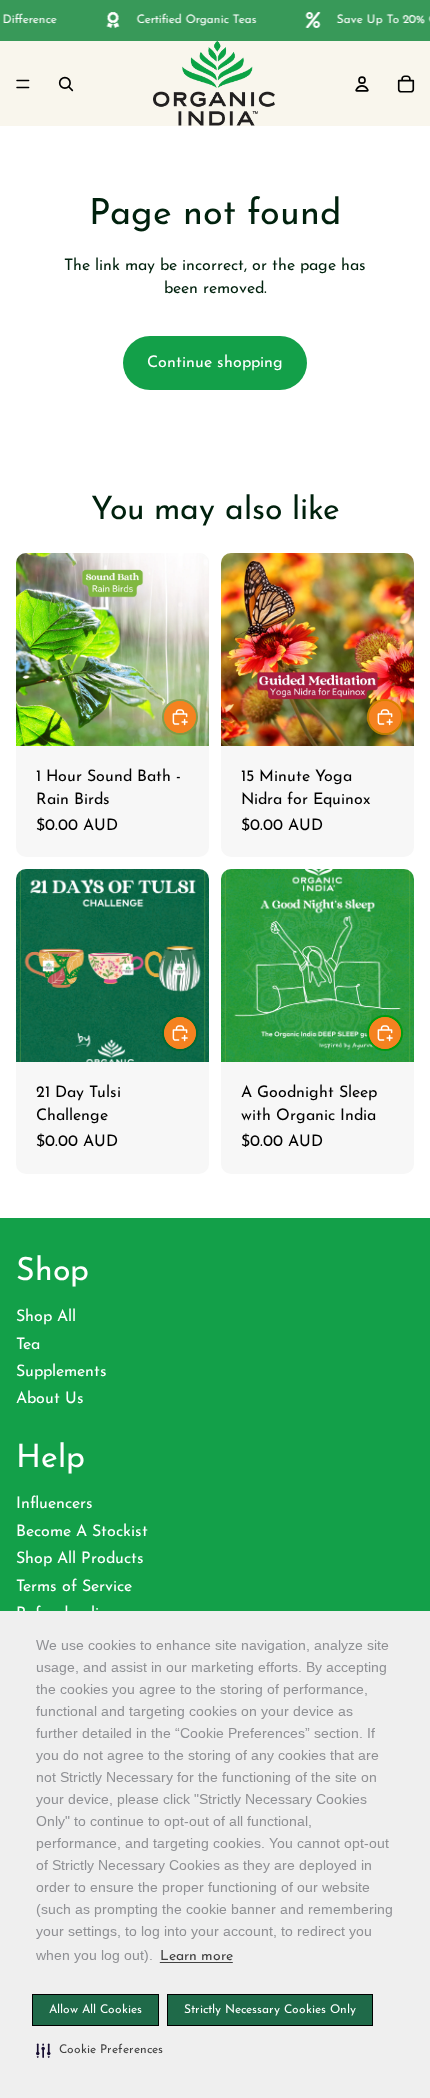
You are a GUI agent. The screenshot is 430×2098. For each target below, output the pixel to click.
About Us (50, 1399)
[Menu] (23, 83)
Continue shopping (215, 363)
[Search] (66, 83)
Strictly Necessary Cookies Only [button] (270, 2010)
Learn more (196, 1956)
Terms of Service (74, 1587)
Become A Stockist (82, 1532)
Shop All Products (80, 1559)
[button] (99, 2050)
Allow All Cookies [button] (95, 2010)
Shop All (46, 1317)
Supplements (61, 1372)
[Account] (362, 83)
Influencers (54, 1504)
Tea (28, 1345)
